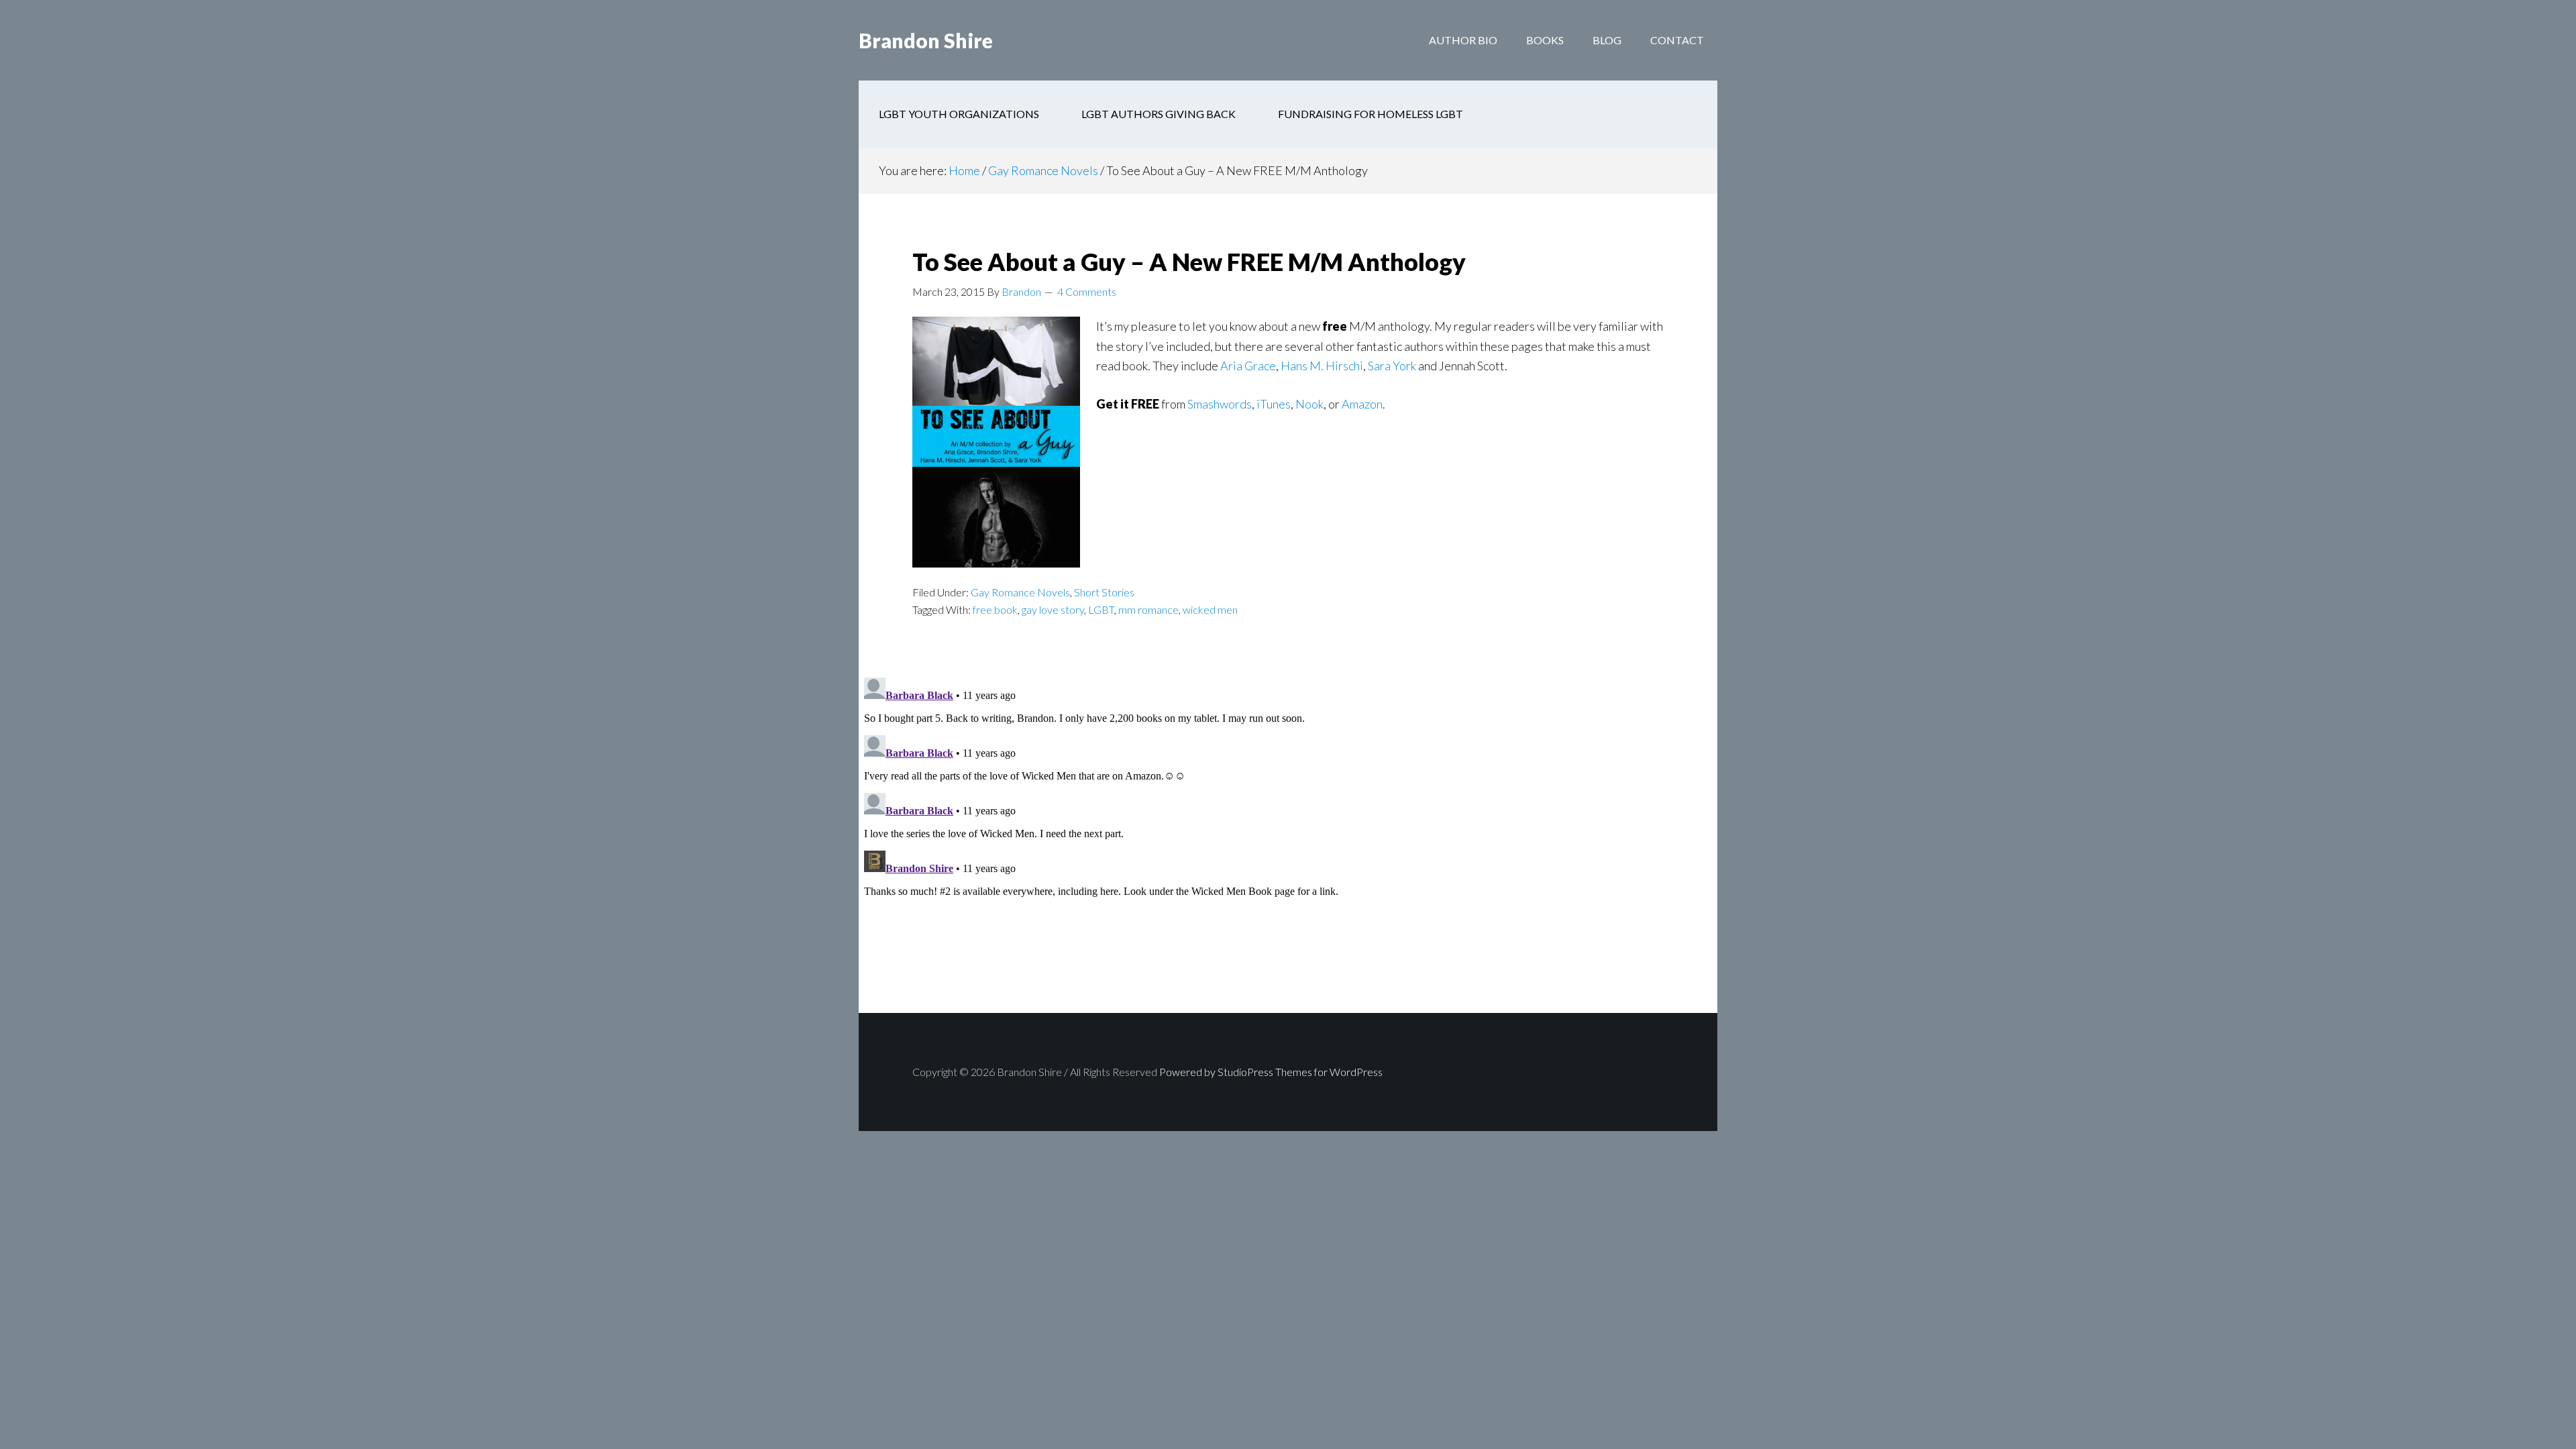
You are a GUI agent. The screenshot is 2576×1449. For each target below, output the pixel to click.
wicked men (1210, 609)
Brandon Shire (926, 40)
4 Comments (1087, 291)
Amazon (1362, 404)
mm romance (1148, 609)
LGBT (1101, 609)
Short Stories (1104, 592)
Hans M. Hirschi (1322, 366)
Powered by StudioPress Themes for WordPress (1271, 1072)
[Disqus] (1288, 840)
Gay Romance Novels (1020, 592)
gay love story (1053, 609)
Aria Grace (1248, 366)
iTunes (1274, 404)
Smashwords (1220, 404)
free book (995, 609)
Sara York (1392, 366)
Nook (1309, 404)
